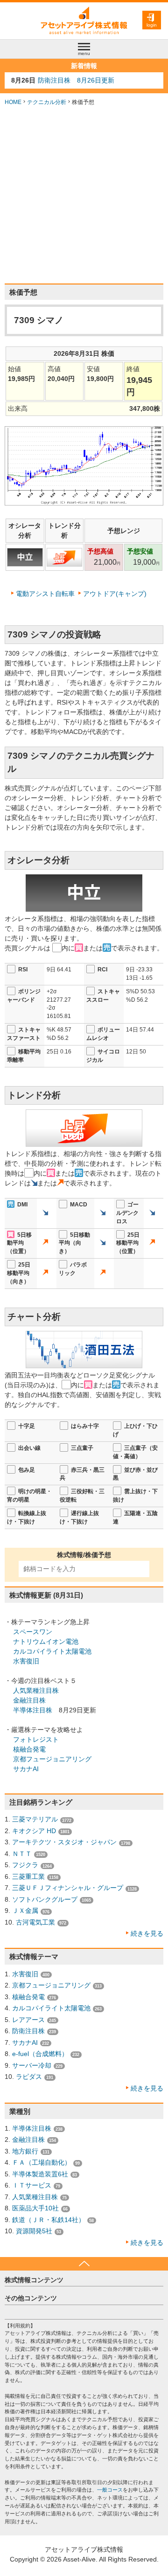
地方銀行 (25, 2151)
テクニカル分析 (47, 102)
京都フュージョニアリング (52, 1759)
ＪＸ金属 (25, 1911)
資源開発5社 (34, 2231)
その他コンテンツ (31, 2298)
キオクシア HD (34, 1831)
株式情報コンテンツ (34, 2280)
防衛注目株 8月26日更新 (76, 80)
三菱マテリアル (35, 1819)
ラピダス (29, 2077)
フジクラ (25, 1865)
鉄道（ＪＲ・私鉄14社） (49, 2220)
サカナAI (26, 1769)
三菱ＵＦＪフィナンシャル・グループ (68, 1888)
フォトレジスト (36, 1739)
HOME (13, 102)
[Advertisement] (84, 195)
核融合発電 (29, 1749)
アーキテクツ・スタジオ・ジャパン (64, 1842)
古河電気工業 (35, 1922)
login (152, 25)
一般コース (110, 2490)
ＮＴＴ (22, 1854)
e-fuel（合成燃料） (40, 2054)
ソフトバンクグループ (45, 1899)
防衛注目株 (28, 2031)
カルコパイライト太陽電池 (52, 1651)
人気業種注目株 (36, 1690)
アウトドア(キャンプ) (115, 594)
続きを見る (147, 1933)
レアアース (28, 2020)
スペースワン (33, 1632)
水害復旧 (26, 1661)
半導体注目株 (33, 1710)
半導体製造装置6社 (40, 2174)
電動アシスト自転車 (45, 594)
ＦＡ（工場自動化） (42, 2162)
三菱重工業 (28, 1877)
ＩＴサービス (32, 2185)
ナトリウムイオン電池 (46, 1641)
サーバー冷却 (32, 2065)
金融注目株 (29, 1700)
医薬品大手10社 (35, 2208)
